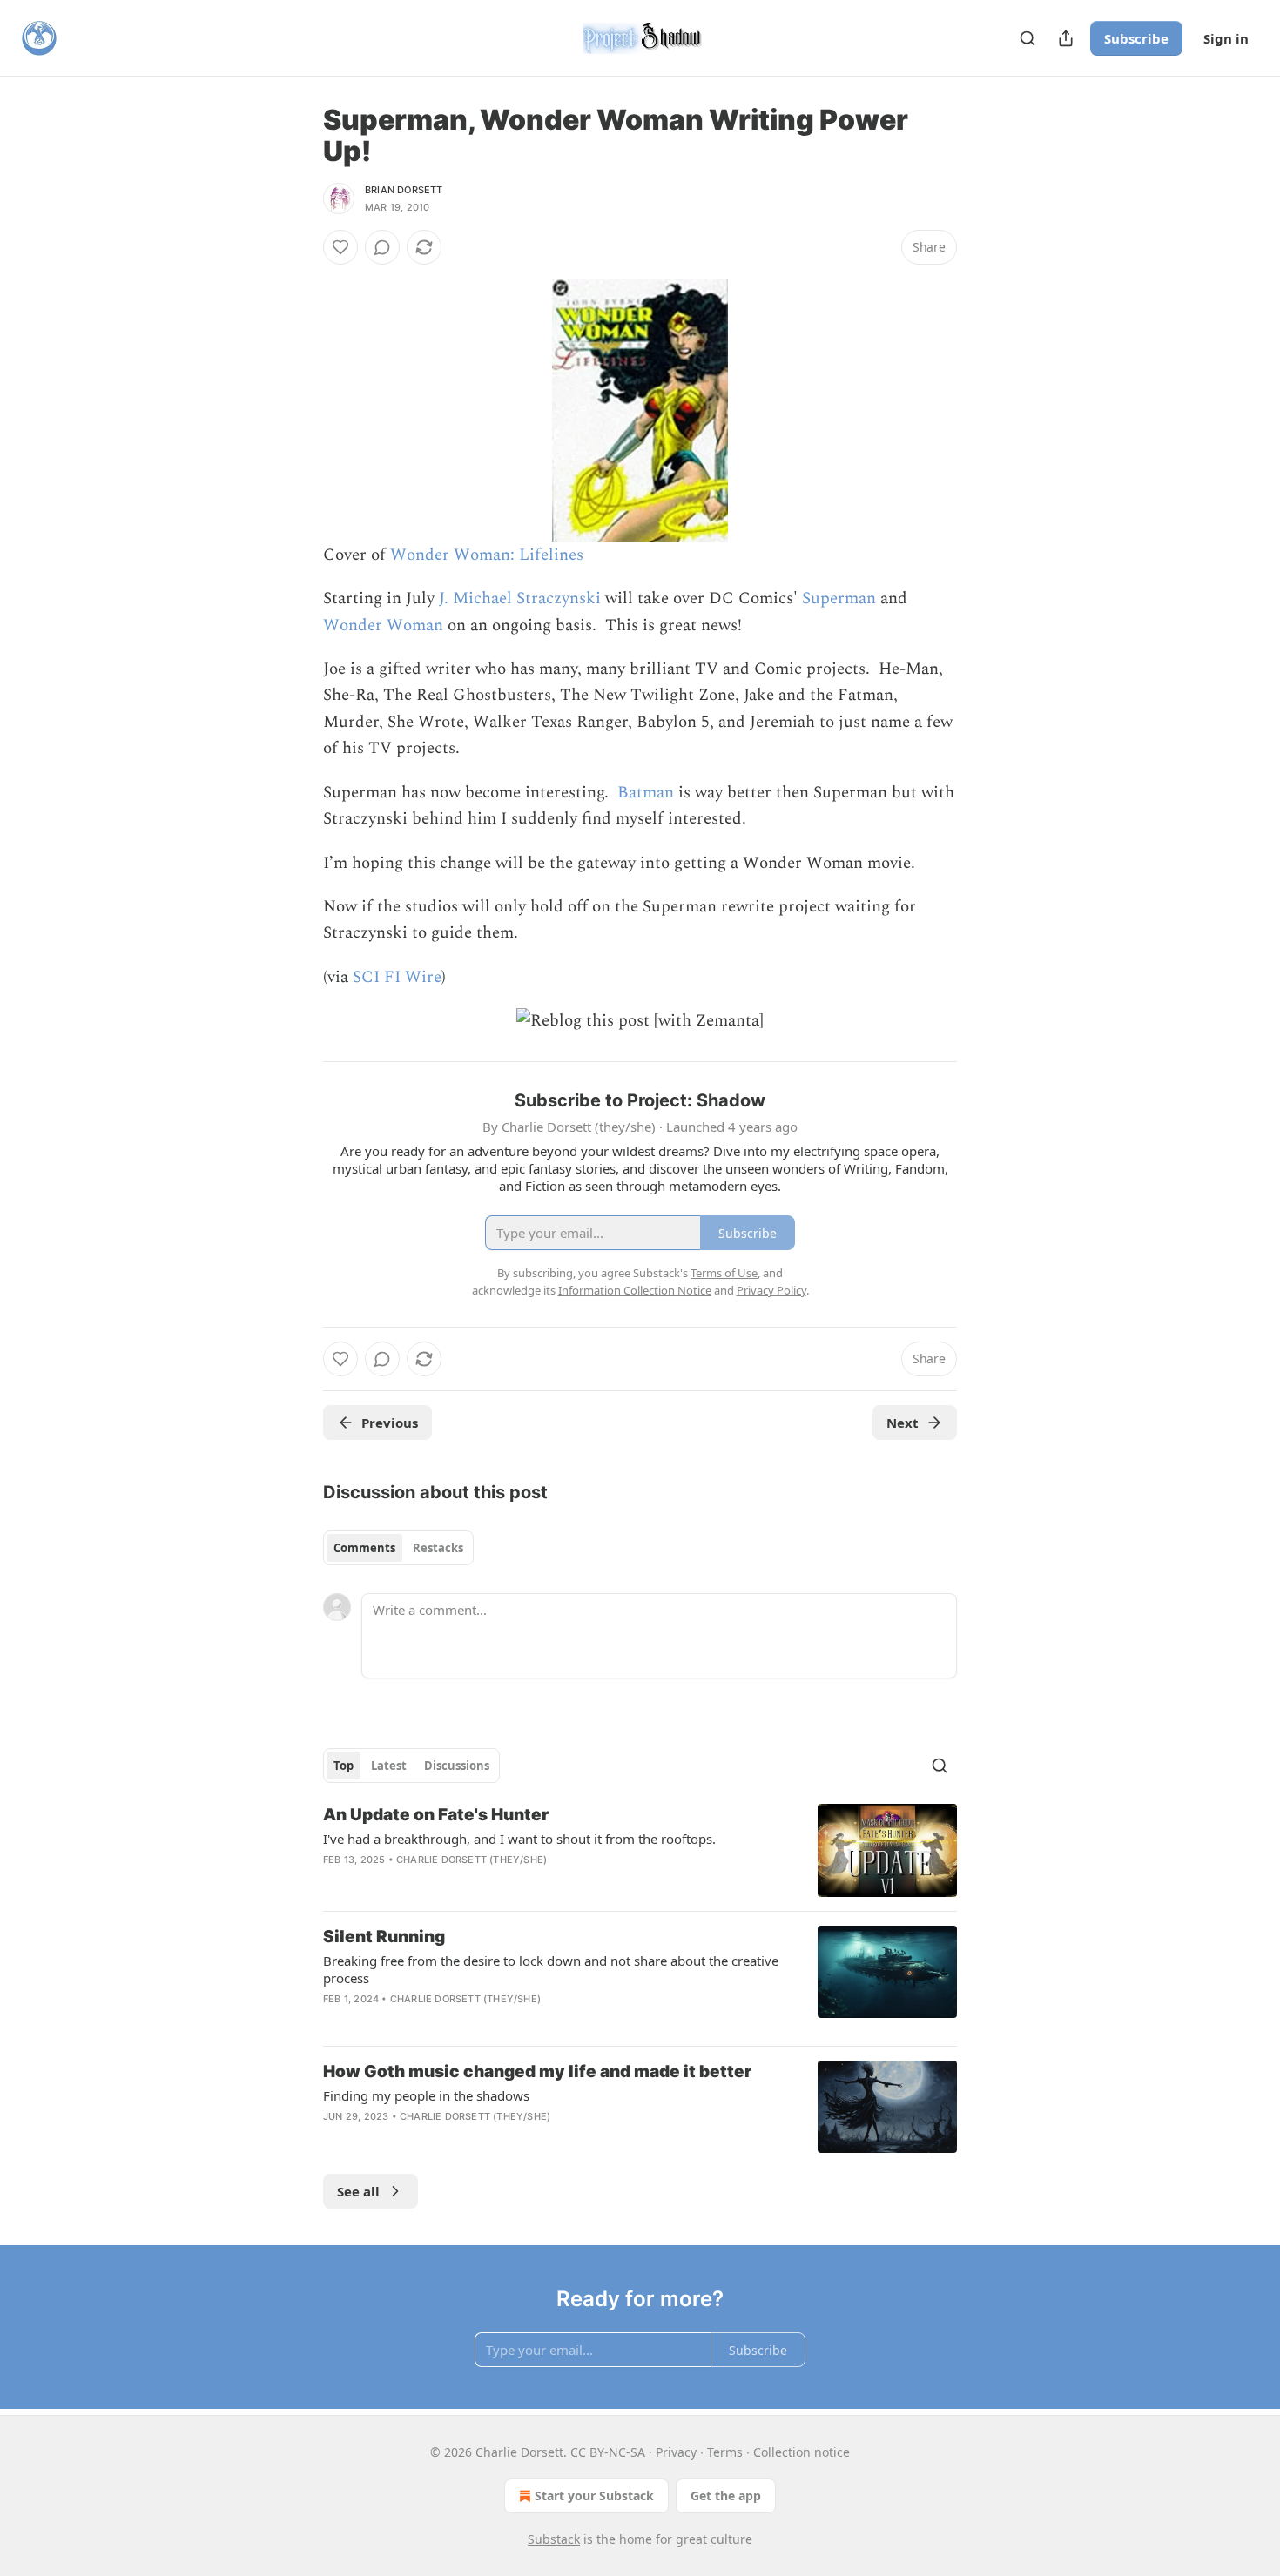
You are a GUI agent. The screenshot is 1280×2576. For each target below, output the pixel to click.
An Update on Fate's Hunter (436, 1815)
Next (903, 1423)
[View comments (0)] (382, 247)
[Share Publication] (1066, 38)
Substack (554, 2539)
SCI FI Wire (397, 977)
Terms (725, 2452)
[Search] (1027, 38)
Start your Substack (594, 2495)
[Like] (340, 247)
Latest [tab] (389, 1766)
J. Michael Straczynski (520, 599)
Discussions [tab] (457, 1766)
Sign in (1226, 38)
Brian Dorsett (404, 190)
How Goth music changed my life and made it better (537, 2072)
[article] (640, 1850)
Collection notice (802, 2452)
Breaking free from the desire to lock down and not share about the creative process (551, 1969)
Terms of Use (724, 1273)
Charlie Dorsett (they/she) (472, 1860)
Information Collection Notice (635, 1290)
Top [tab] (344, 1766)
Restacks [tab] (438, 1548)
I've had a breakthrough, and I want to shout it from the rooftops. (519, 1839)
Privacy (676, 2452)
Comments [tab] (364, 1548)
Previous (390, 1423)
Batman (646, 793)
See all (358, 2191)
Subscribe (1136, 38)
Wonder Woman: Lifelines (487, 555)
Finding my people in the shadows (426, 2095)
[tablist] (398, 1548)
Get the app (726, 2495)
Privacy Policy (771, 1290)
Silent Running (384, 1937)
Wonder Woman (383, 626)
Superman (839, 599)
